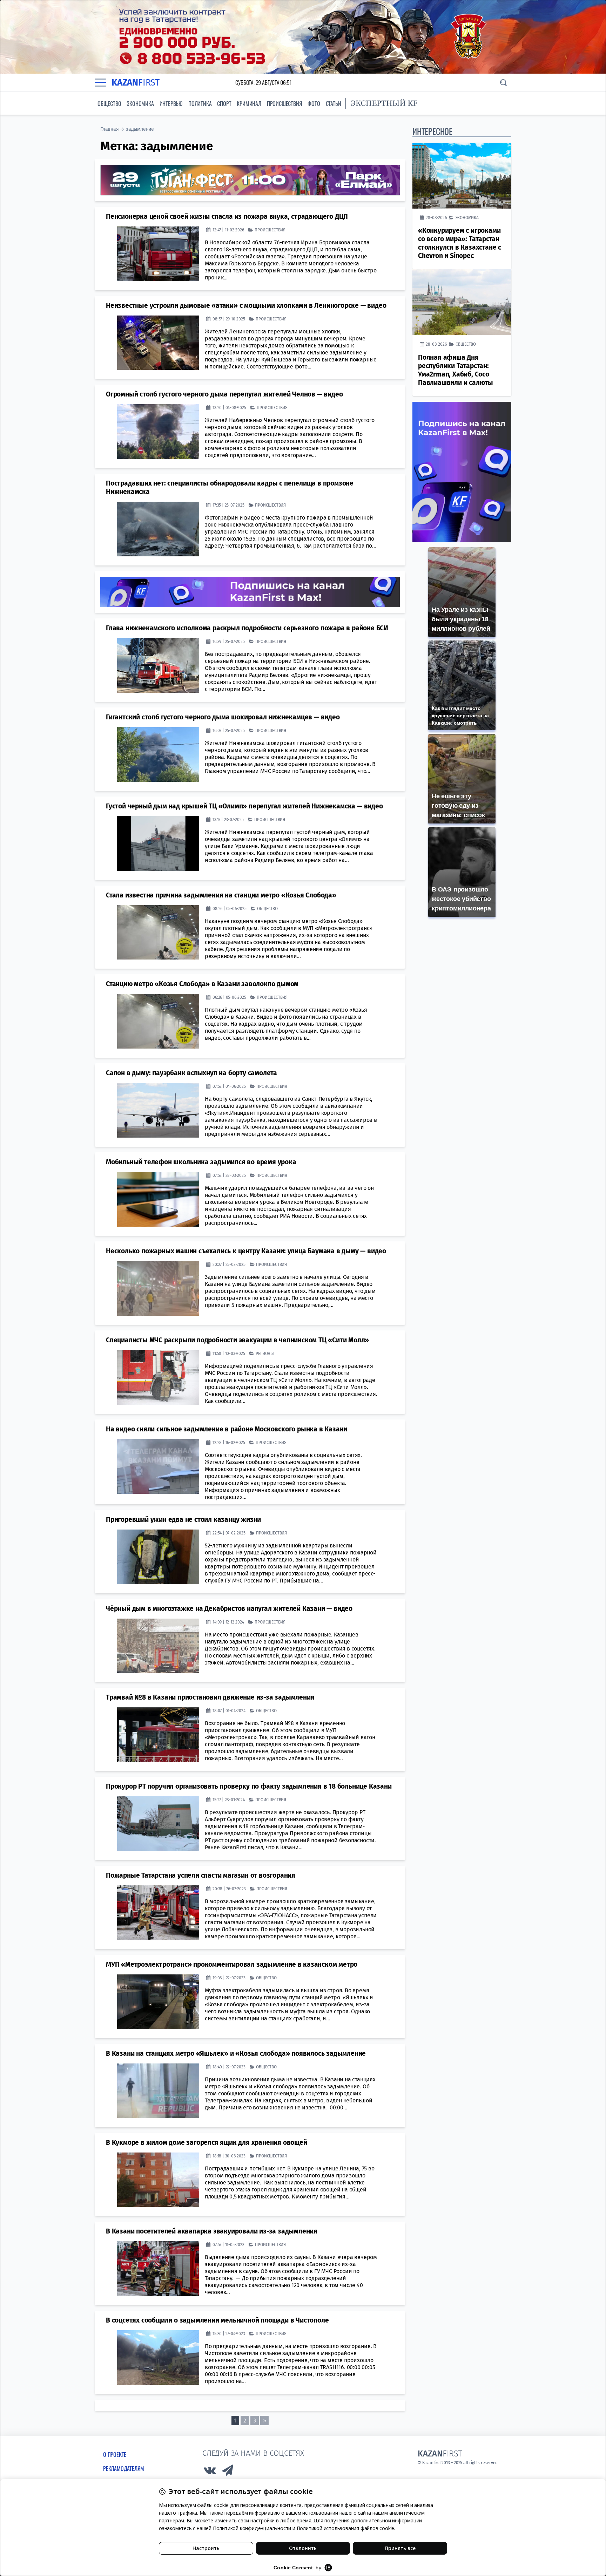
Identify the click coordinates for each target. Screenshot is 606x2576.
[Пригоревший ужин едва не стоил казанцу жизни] (158, 1557)
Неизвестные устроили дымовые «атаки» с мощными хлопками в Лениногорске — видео (246, 306)
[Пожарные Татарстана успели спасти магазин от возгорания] (158, 1913)
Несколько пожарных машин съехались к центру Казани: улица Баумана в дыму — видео (246, 1251)
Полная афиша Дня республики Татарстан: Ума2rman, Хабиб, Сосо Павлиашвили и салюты (456, 370)
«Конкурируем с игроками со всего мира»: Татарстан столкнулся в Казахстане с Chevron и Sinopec (460, 243)
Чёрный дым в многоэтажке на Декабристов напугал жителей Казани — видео (229, 1609)
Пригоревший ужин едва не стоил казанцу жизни (183, 1520)
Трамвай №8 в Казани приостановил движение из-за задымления (210, 1697)
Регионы (265, 1353)
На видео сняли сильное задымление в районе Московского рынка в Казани (227, 1429)
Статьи (334, 103)
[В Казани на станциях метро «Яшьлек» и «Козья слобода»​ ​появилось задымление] (158, 2091)
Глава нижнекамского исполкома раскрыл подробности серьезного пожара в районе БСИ (247, 628)
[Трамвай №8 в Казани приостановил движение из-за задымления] (158, 1735)
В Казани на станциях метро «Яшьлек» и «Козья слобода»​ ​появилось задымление (236, 2053)
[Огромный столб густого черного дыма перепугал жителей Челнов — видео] (158, 432)
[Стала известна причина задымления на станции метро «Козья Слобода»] (158, 933)
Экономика (140, 103)
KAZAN (136, 83)
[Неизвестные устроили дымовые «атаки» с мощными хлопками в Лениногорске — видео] (158, 343)
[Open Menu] (100, 82)
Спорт (224, 103)
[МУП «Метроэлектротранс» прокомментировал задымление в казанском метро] (158, 2002)
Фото (314, 103)
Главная (110, 129)
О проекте (115, 2454)
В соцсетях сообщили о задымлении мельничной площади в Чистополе (217, 2320)
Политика (200, 103)
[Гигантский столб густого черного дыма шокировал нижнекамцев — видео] (158, 754)
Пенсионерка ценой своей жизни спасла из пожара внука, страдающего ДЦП (227, 216)
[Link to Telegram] (228, 2472)
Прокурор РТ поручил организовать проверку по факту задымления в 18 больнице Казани (249, 1786)
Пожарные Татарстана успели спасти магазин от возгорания (201, 1875)
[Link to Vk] (210, 2472)
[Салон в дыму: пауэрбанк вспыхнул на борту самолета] (158, 1110)
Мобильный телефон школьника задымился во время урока (201, 1162)
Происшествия (285, 103)
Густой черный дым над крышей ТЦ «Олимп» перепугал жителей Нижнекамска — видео (244, 806)
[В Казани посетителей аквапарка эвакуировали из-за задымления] (158, 2269)
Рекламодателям (124, 2468)
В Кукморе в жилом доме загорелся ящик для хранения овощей (207, 2143)
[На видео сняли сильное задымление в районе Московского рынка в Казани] (158, 1466)
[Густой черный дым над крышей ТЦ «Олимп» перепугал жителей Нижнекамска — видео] (158, 843)
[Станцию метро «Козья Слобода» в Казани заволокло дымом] (158, 1021)
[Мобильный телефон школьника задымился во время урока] (158, 1199)
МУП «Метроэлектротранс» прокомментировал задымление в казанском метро (232, 1964)
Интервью (171, 103)
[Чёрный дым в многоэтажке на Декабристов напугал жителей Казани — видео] (158, 1646)
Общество (109, 103)
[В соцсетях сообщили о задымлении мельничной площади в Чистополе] (158, 2358)
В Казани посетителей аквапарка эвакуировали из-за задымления (212, 2231)
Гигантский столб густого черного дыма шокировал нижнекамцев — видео (223, 717)
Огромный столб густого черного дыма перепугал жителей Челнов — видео (224, 394)
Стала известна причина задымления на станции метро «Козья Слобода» (221, 895)
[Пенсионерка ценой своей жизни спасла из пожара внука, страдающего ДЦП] (158, 254)
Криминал (249, 103)
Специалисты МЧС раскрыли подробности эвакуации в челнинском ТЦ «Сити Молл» (237, 1340)
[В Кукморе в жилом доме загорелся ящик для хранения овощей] (158, 2180)
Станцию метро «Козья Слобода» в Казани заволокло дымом (202, 984)
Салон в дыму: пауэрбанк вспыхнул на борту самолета (191, 1073)
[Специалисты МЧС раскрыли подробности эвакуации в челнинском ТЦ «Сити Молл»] (158, 1377)
